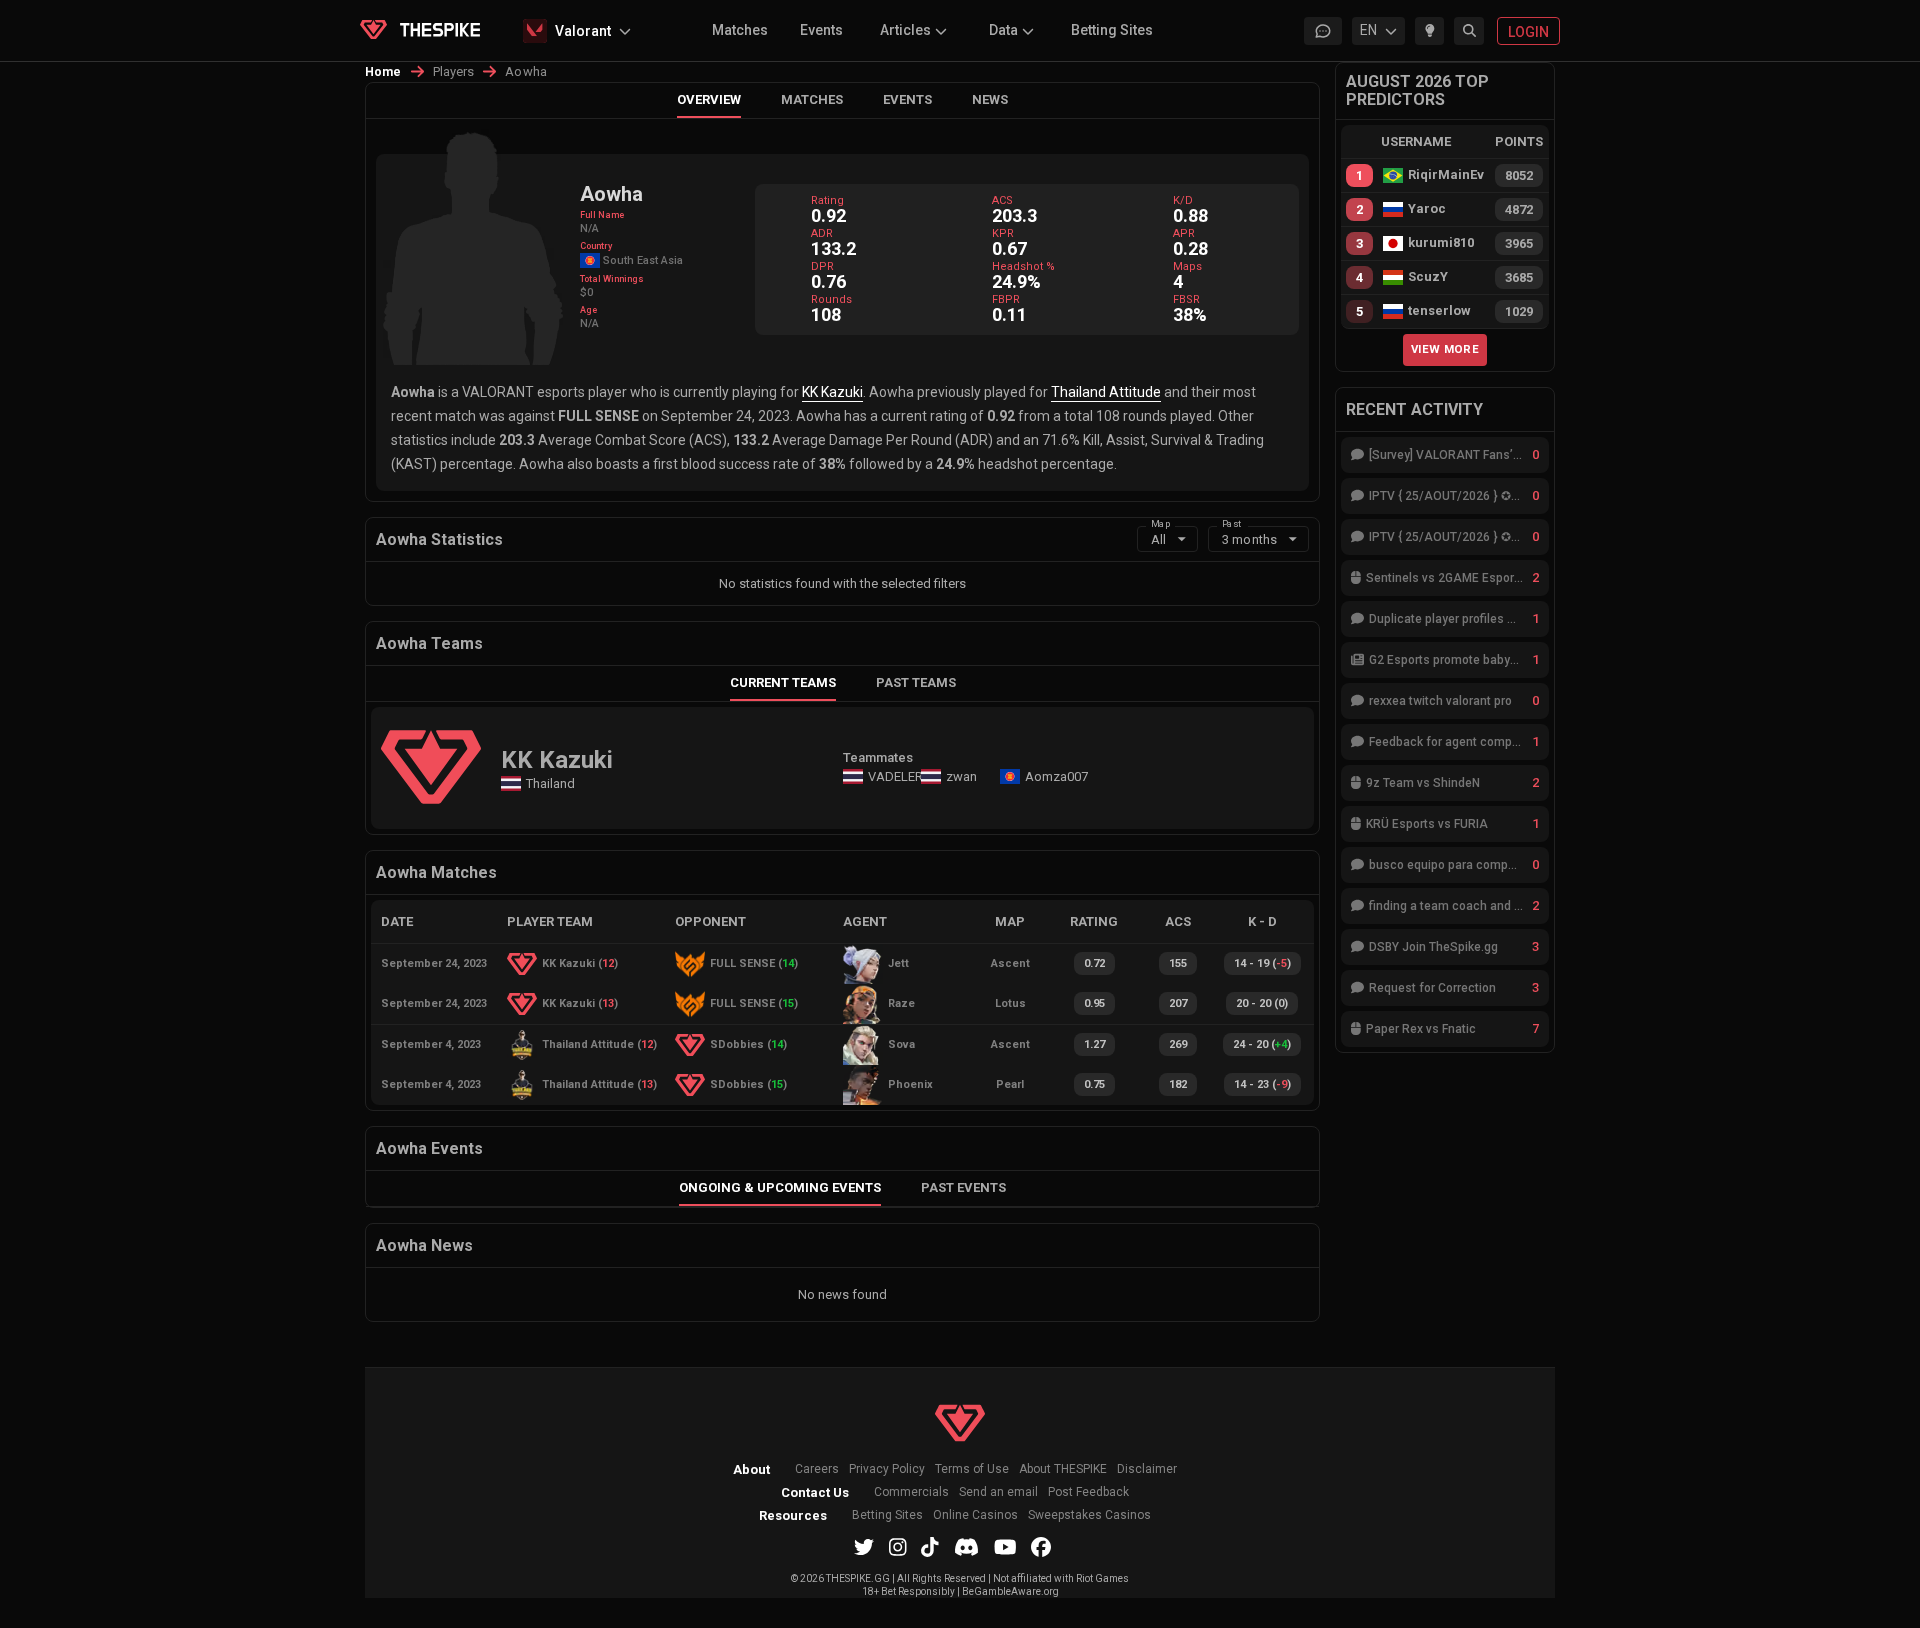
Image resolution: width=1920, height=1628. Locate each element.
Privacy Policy (887, 1469)
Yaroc (1427, 209)
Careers (817, 1469)
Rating (827, 200)
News (990, 99)
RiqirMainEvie (1446, 175)
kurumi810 (1441, 243)
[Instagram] (898, 1547)
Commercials (911, 1492)
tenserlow (1439, 311)
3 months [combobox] (1249, 539)
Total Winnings (612, 279)
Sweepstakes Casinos (1089, 1515)
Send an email (998, 1492)
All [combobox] (1158, 539)
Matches (740, 30)
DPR (822, 266)
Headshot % (1023, 266)
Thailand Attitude (1106, 392)
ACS (1002, 200)
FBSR (1186, 299)
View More (1445, 349)
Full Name (602, 215)
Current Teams (783, 682)
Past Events (963, 1187)
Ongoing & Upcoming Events (780, 1187)
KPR (1003, 233)
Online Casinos (975, 1515)
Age (588, 310)
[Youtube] (1005, 1547)
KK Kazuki (832, 392)
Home (383, 72)
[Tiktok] (930, 1547)
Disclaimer (1147, 1469)
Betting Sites (1112, 30)
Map (1161, 522)
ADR (822, 233)
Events (821, 30)
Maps (1187, 266)
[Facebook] (1041, 1547)
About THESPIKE (1063, 1469)
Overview (709, 99)
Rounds (831, 299)
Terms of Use (972, 1469)
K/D (1183, 200)
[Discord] (966, 1547)
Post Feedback (1088, 1492)
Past (1231, 522)
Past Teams (916, 682)
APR (1184, 233)
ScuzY (1428, 277)
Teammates (878, 757)
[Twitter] (864, 1547)
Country (596, 246)
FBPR (1006, 299)
